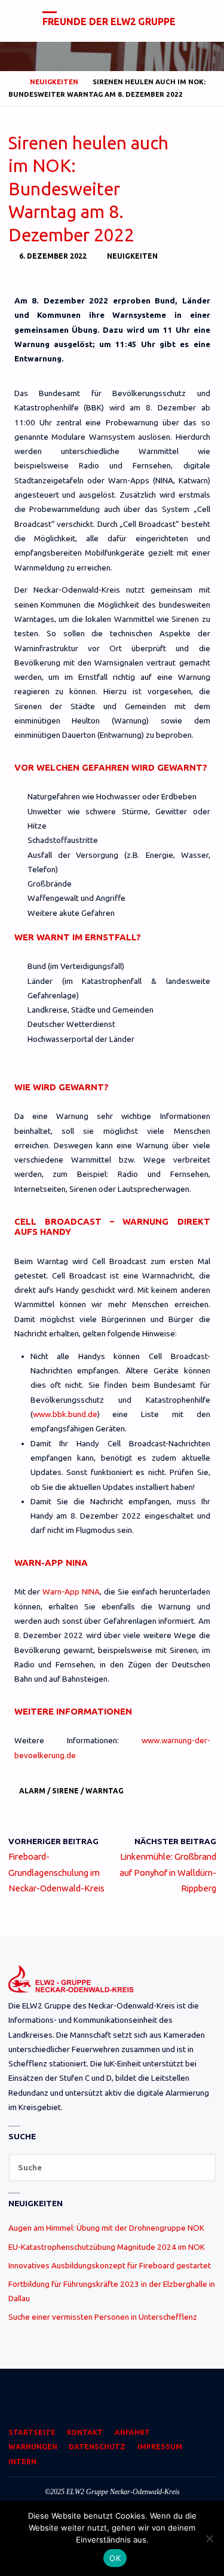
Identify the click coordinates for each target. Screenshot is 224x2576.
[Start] (13, 82)
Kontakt (85, 2432)
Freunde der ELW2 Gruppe (109, 22)
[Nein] (209, 2538)
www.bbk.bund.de (65, 1414)
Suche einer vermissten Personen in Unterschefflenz (103, 2317)
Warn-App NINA (71, 1591)
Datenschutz (97, 2447)
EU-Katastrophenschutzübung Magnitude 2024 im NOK (107, 2247)
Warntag (105, 1791)
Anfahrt (132, 2432)
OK (115, 2558)
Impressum (160, 2447)
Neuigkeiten (54, 82)
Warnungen (33, 2447)
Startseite (32, 2432)
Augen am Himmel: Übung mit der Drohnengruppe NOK (106, 2228)
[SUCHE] (202, 2168)
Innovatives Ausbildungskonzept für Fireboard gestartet (110, 2265)
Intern (22, 2462)
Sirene (65, 1791)
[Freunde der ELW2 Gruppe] (22, 21)
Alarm (32, 1791)
